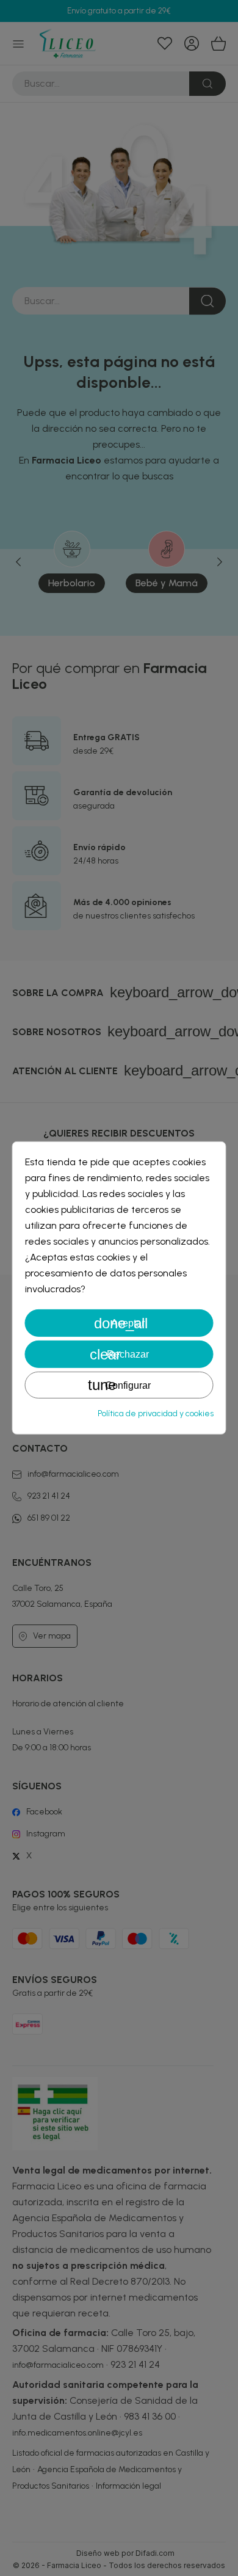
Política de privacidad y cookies (156, 1414)
